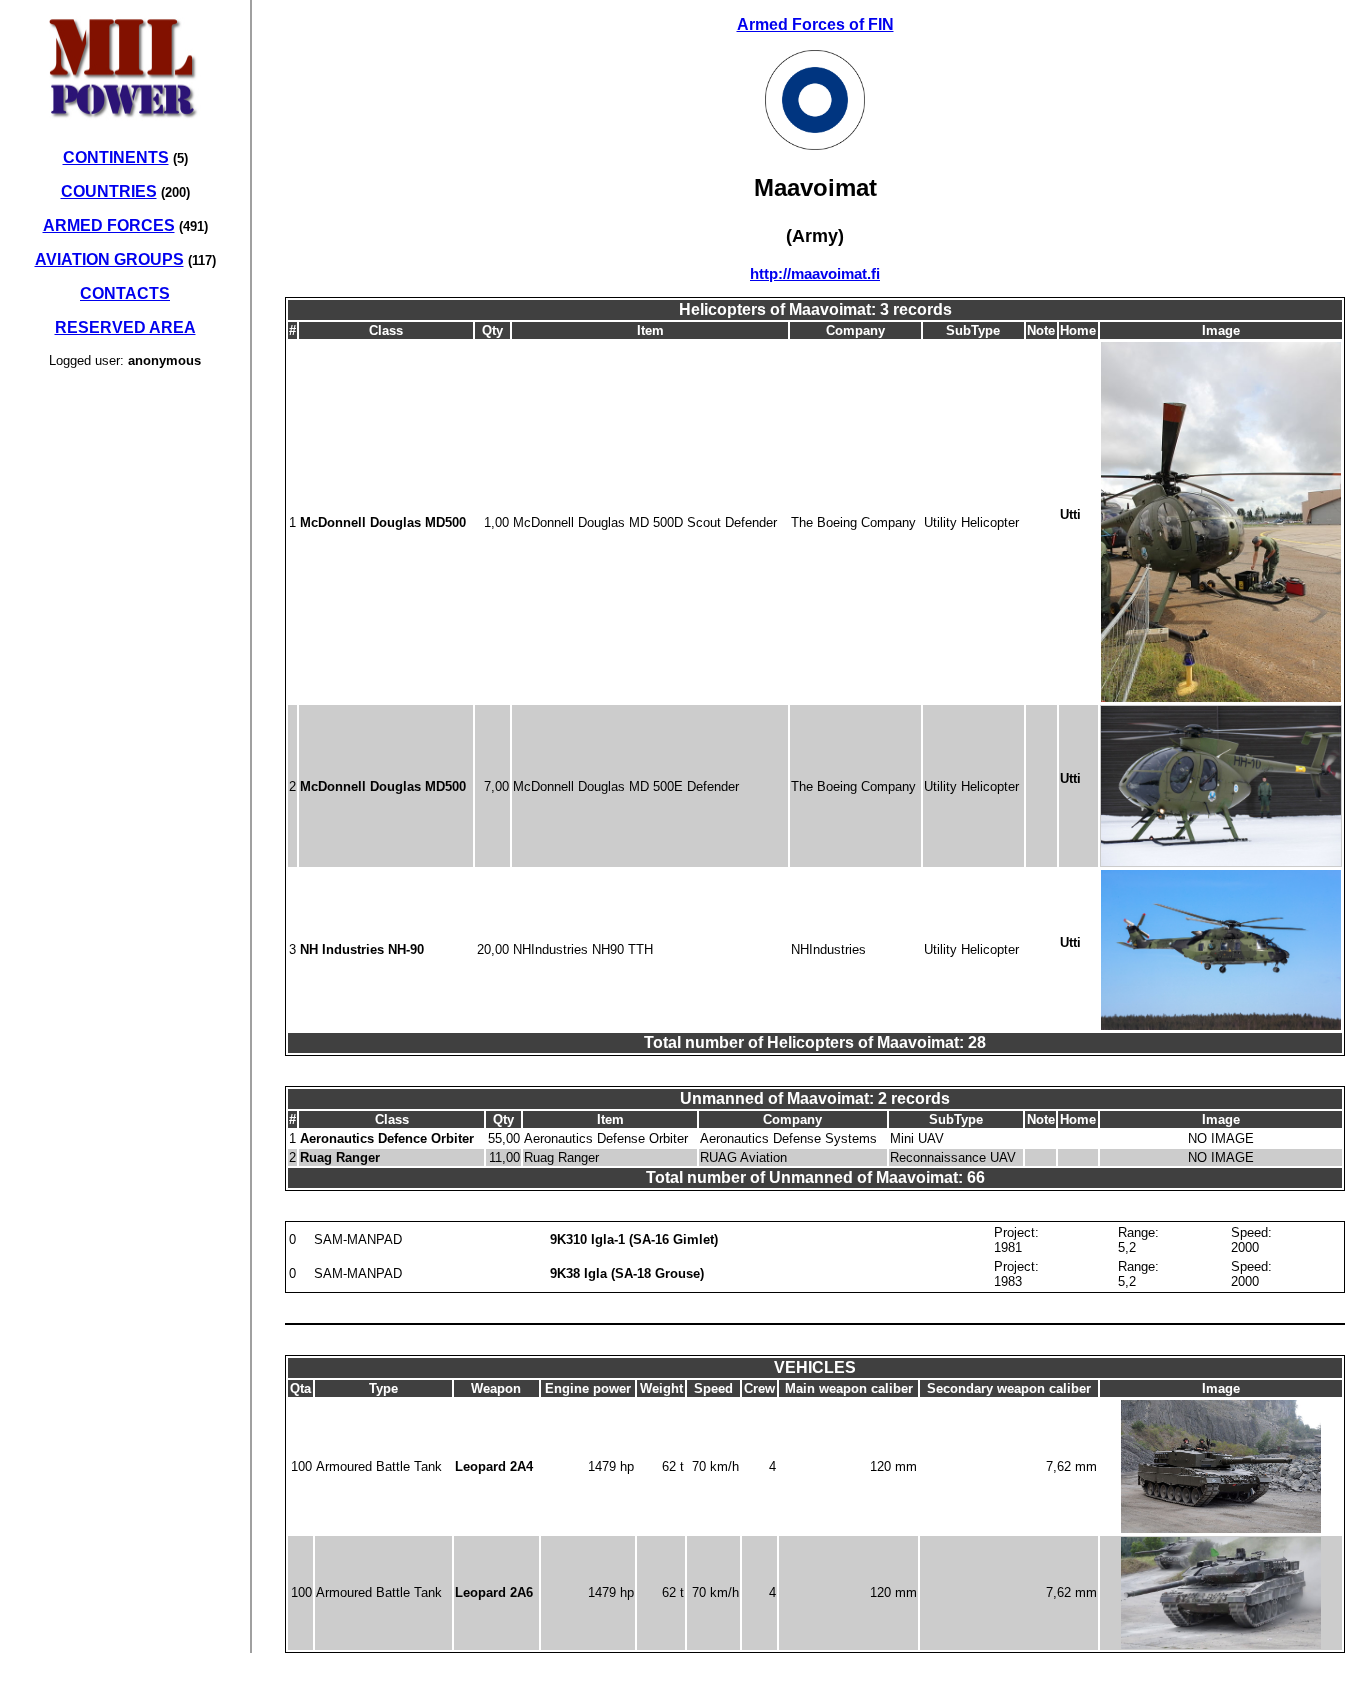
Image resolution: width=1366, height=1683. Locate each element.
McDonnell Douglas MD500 (383, 522)
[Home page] (125, 128)
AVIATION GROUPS (109, 259)
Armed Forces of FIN (815, 24)
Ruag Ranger (340, 1157)
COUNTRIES (109, 191)
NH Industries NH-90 (362, 949)
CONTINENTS (116, 157)
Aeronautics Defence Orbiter (387, 1138)
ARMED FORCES (109, 225)
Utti (1070, 514)
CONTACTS (125, 293)
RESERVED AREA (125, 327)
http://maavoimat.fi (815, 273)
